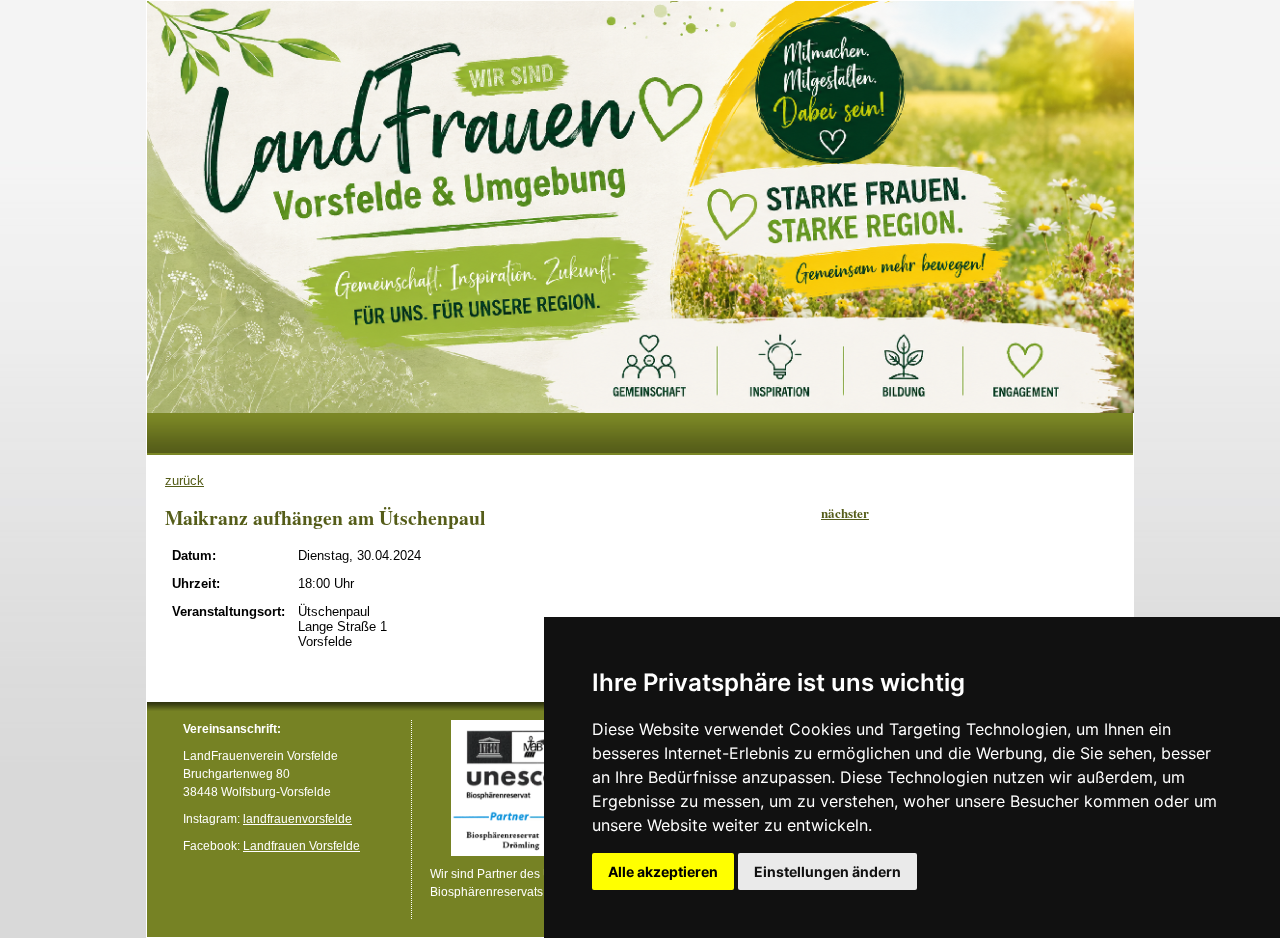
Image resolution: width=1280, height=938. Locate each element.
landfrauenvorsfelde (297, 818)
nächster (845, 512)
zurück (184, 480)
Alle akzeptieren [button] (663, 871)
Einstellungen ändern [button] (827, 871)
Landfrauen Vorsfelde (301, 845)
